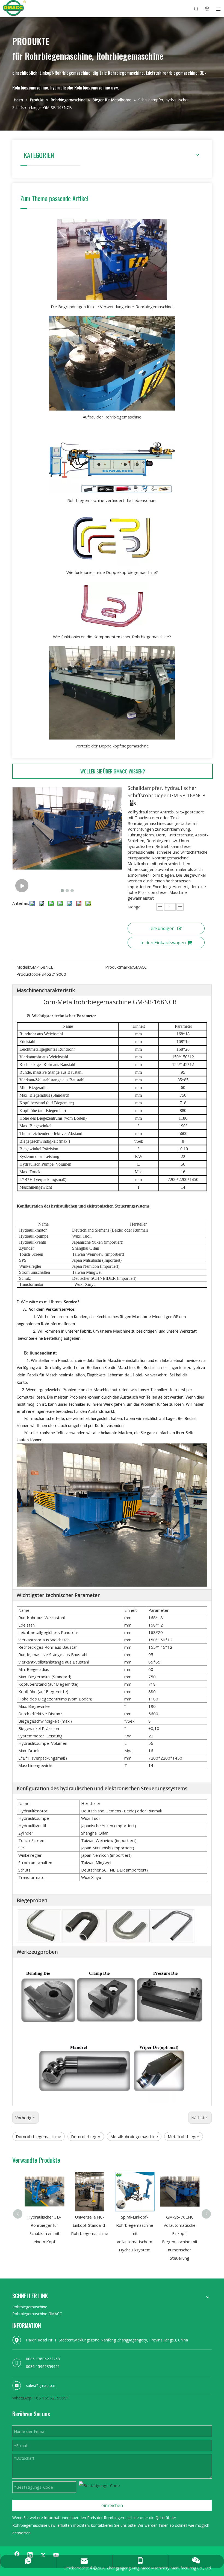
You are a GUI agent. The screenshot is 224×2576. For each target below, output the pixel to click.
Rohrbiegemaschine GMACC (37, 2314)
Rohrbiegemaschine (30, 2307)
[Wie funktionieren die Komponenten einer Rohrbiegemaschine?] (112, 606)
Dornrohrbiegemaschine (39, 2136)
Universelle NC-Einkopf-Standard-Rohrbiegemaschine (90, 2225)
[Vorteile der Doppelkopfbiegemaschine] (112, 693)
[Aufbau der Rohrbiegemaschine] (112, 363)
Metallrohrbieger (184, 2136)
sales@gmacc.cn (41, 2385)
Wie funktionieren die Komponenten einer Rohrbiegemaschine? (112, 637)
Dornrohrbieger (86, 2136)
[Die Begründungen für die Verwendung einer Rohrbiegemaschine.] (112, 259)
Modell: (23, 967)
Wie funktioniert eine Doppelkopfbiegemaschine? (112, 572)
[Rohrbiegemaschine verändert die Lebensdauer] (112, 460)
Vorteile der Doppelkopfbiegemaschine (112, 746)
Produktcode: (29, 974)
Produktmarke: (119, 967)
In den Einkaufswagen (163, 943)
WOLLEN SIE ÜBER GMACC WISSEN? (113, 771)
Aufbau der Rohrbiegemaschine (112, 417)
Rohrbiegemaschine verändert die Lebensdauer (112, 500)
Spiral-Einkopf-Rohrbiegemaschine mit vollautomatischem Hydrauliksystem (135, 2233)
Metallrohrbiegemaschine (134, 2136)
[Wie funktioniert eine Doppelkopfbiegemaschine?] (112, 538)
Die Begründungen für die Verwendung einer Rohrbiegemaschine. (112, 307)
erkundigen (163, 928)
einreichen (112, 2505)
